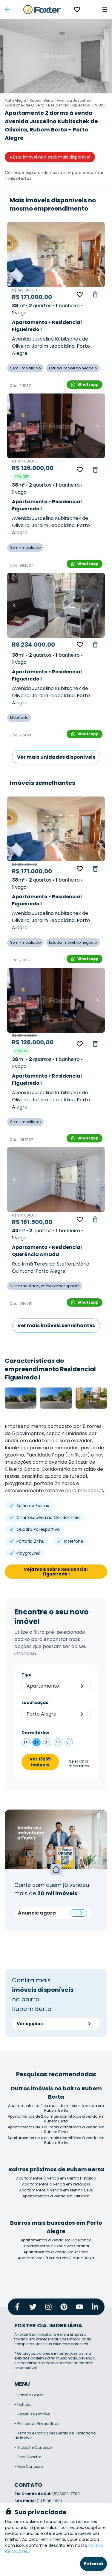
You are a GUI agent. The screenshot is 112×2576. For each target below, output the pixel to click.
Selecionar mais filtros (79, 1764)
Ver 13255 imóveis (40, 1762)
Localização (35, 1702)
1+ (26, 1742)
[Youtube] (79, 2307)
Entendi (93, 2564)
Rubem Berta (41, 100)
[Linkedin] (95, 2307)
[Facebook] (17, 2307)
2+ (36, 1742)
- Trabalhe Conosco (33, 2447)
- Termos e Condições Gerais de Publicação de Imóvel (55, 2435)
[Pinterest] (64, 2307)
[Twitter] (33, 2307)
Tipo (27, 1675)
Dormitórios (35, 1733)
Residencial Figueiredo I (70, 105)
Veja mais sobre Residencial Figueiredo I (56, 1572)
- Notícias (23, 2405)
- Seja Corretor (28, 2457)
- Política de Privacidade (37, 2424)
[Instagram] (48, 2307)
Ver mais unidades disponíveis (56, 757)
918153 (101, 105)
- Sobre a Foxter (29, 2395)
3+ (47, 1742)
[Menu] (105, 10)
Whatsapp (88, 384)
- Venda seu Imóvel (32, 2414)
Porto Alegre (15, 100)
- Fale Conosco (29, 2466)
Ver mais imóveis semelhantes (56, 1325)
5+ (69, 1742)
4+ (58, 1742)
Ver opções (30, 2024)
